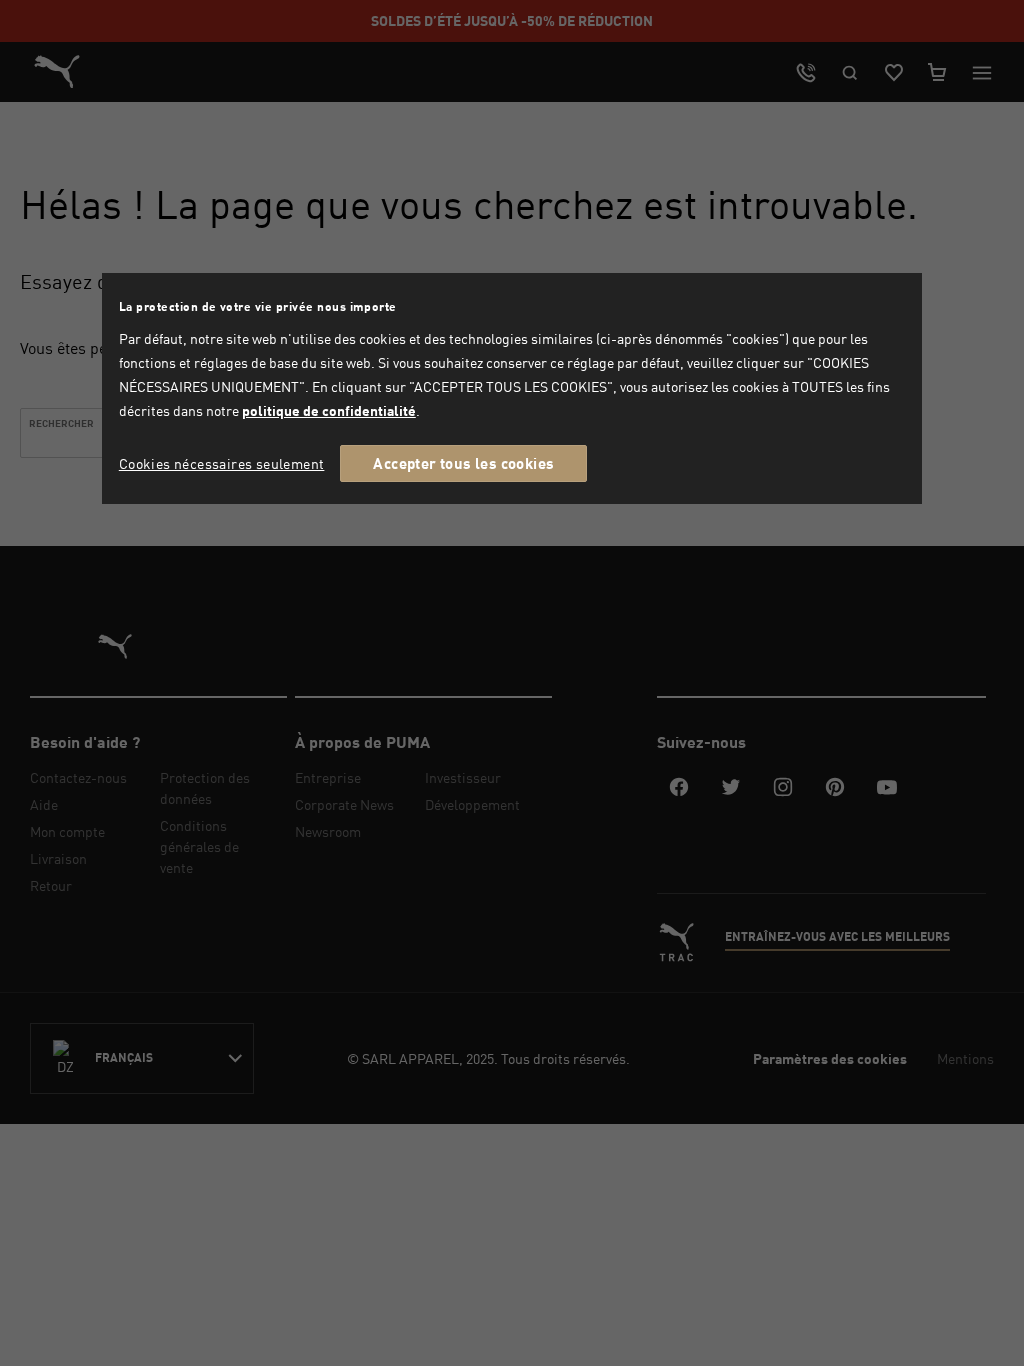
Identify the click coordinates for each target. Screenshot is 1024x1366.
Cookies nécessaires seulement (222, 463)
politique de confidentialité (329, 410)
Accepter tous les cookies (463, 463)
